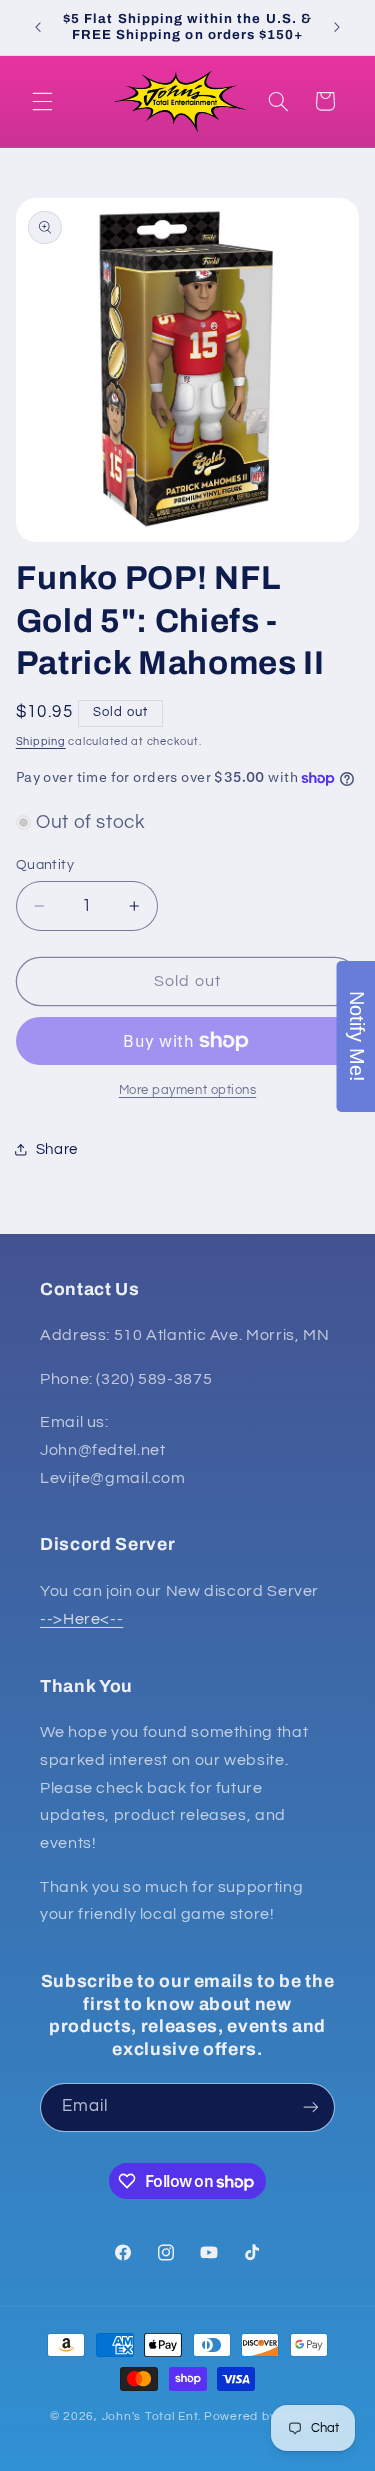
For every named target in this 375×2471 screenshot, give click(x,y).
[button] (42, 101)
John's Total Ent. (152, 2416)
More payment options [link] (188, 1090)
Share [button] (57, 1149)
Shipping (41, 741)
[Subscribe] (311, 2107)
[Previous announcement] (38, 27)
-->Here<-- (81, 1619)
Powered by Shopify (264, 2416)
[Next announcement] (337, 27)
